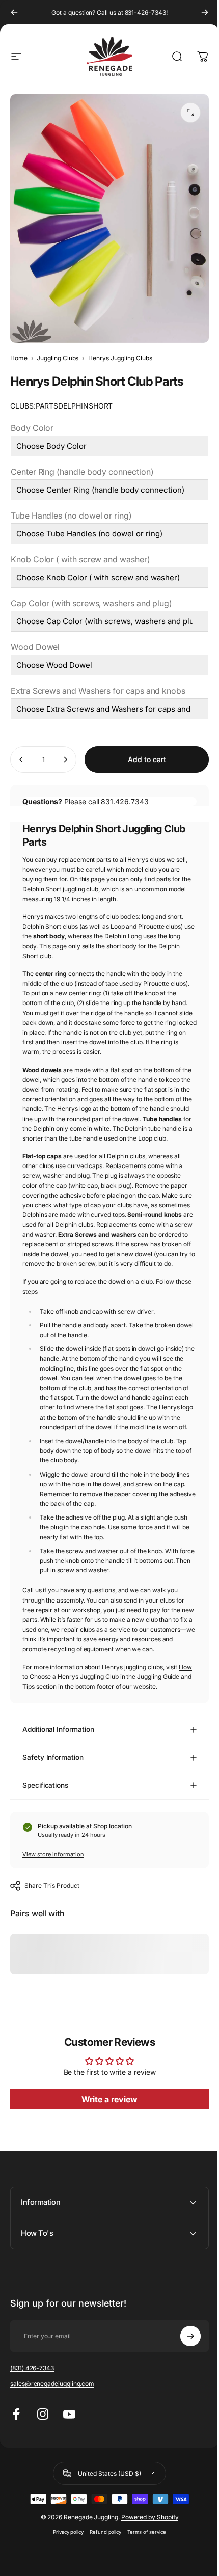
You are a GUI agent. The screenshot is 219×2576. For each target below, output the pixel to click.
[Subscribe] (183, 2366)
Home (19, 358)
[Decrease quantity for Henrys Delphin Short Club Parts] (21, 760)
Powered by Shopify (146, 2547)
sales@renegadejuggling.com (52, 2413)
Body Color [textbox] (32, 428)
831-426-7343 (145, 12)
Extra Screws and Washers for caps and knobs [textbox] (98, 691)
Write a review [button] (109, 2100)
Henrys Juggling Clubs (120, 358)
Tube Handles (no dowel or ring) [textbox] (71, 516)
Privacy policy (64, 2561)
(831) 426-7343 (32, 2397)
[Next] (205, 12)
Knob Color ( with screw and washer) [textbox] (80, 559)
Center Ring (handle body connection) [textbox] (82, 472)
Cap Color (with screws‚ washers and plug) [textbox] (91, 603)
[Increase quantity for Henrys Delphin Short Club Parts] (65, 760)
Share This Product (52, 1886)
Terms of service (143, 2561)
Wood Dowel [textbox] (35, 647)
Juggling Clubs (58, 358)
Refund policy (102, 2561)
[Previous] (14, 12)
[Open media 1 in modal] (190, 113)
